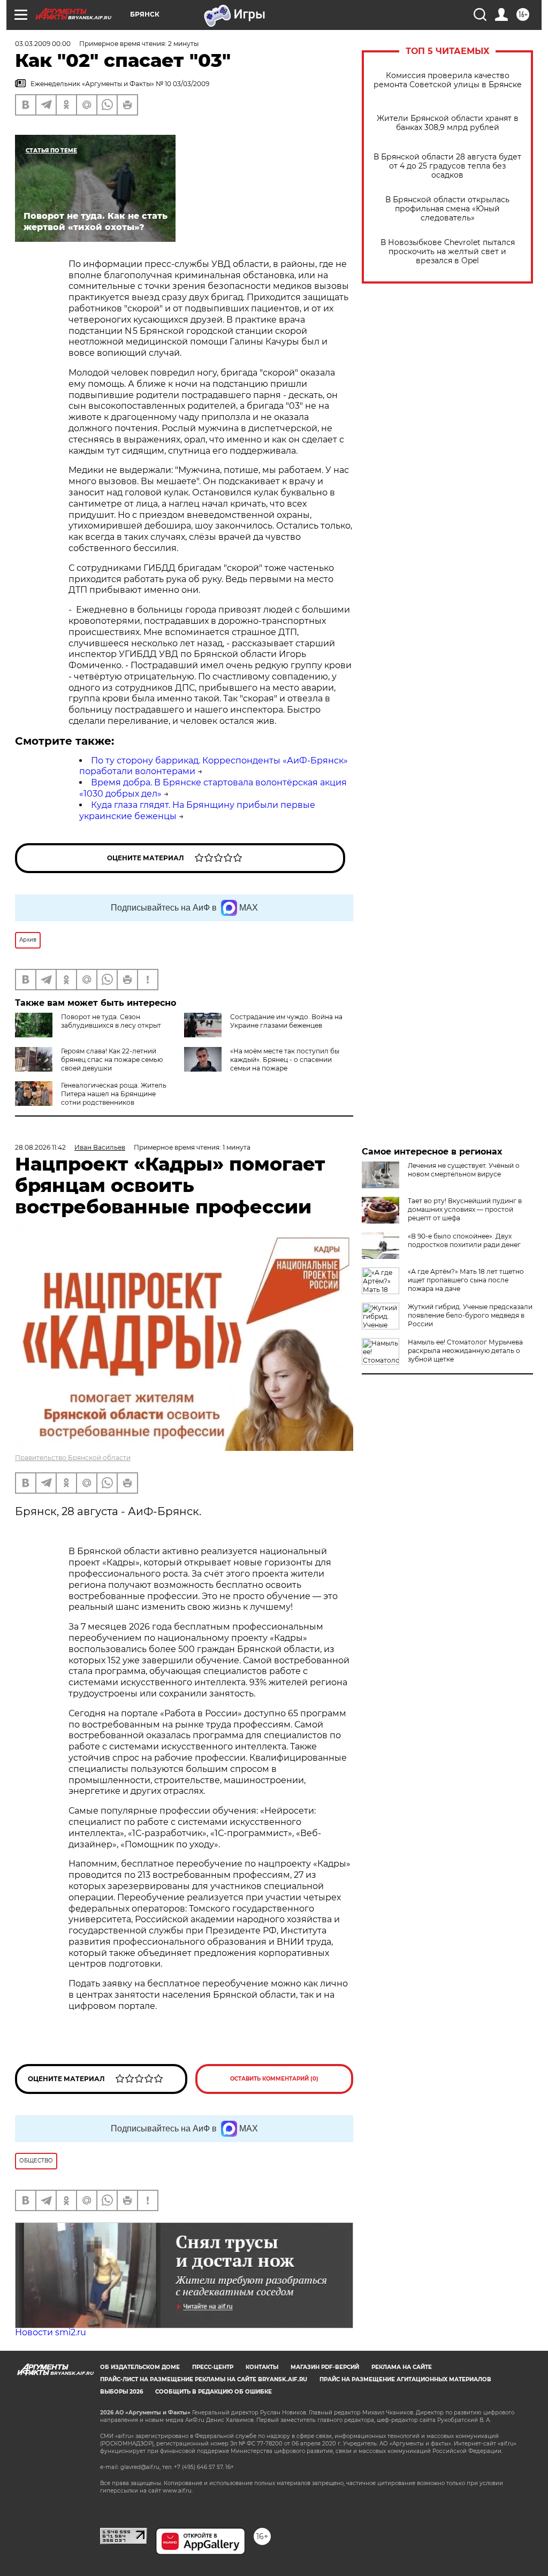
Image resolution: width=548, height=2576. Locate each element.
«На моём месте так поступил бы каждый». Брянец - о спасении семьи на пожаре (285, 1060)
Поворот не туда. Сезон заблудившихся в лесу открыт (111, 1021)
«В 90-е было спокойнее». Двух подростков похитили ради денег (464, 1240)
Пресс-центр (213, 2367)
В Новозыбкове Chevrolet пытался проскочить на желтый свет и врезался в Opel (448, 252)
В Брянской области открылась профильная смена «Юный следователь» (447, 209)
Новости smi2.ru (51, 2332)
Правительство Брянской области (73, 1458)
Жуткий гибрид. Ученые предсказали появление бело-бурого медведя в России (470, 1315)
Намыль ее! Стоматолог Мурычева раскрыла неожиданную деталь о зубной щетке (465, 1351)
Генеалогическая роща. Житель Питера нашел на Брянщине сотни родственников (114, 1094)
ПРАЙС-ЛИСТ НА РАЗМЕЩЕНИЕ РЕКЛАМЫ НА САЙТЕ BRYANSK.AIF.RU (204, 2379)
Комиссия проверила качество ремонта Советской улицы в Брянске (448, 80)
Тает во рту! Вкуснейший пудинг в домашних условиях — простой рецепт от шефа (465, 1209)
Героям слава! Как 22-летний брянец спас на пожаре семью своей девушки (112, 1060)
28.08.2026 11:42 (40, 1147)
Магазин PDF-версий (325, 2367)
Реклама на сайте (402, 2367)
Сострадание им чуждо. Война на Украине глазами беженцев (286, 1021)
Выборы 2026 (121, 2392)
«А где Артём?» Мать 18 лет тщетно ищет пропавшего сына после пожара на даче (466, 1280)
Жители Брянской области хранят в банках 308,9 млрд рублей (448, 123)
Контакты (262, 2367)
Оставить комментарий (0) (274, 2079)
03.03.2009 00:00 (43, 44)
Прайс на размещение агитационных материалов (405, 2379)
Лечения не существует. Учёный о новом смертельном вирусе (464, 1170)
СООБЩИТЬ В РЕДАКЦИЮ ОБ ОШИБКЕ (214, 2392)
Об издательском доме (140, 2367)
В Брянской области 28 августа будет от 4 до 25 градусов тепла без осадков (447, 166)
